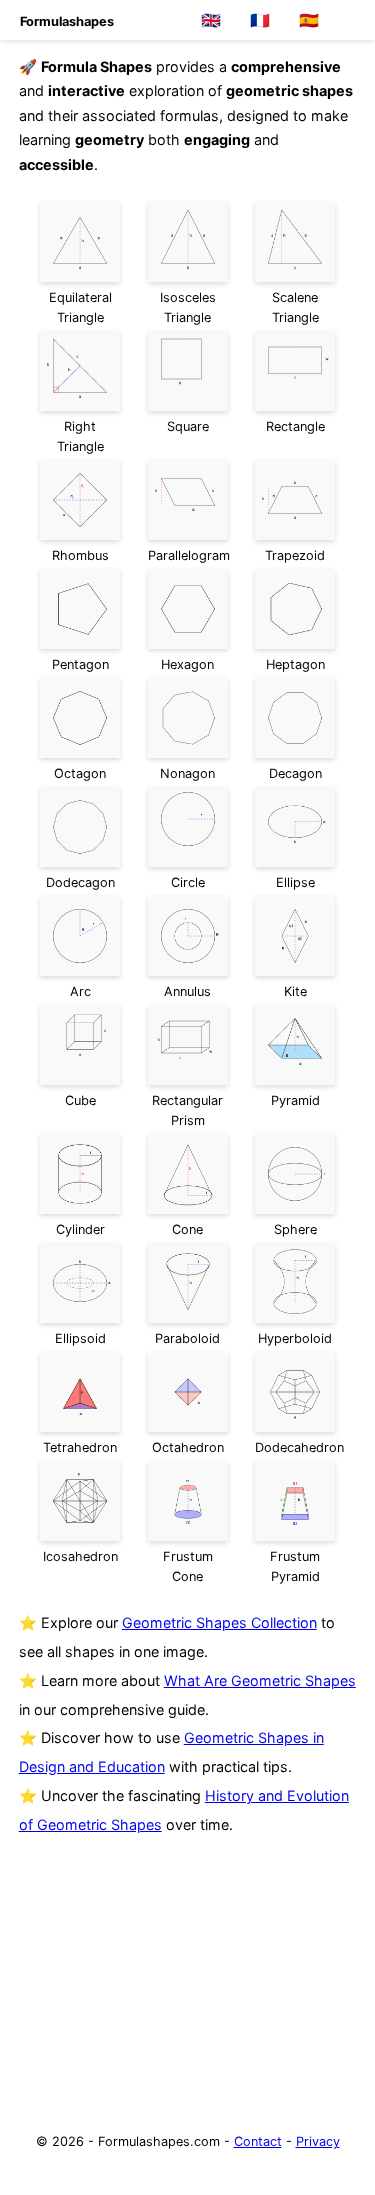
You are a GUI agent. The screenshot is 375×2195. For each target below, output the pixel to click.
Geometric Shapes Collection (219, 1622)
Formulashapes (67, 21)
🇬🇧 (211, 20)
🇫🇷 (260, 20)
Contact (258, 2141)
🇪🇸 (309, 20)
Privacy (318, 2141)
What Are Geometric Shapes (260, 1680)
